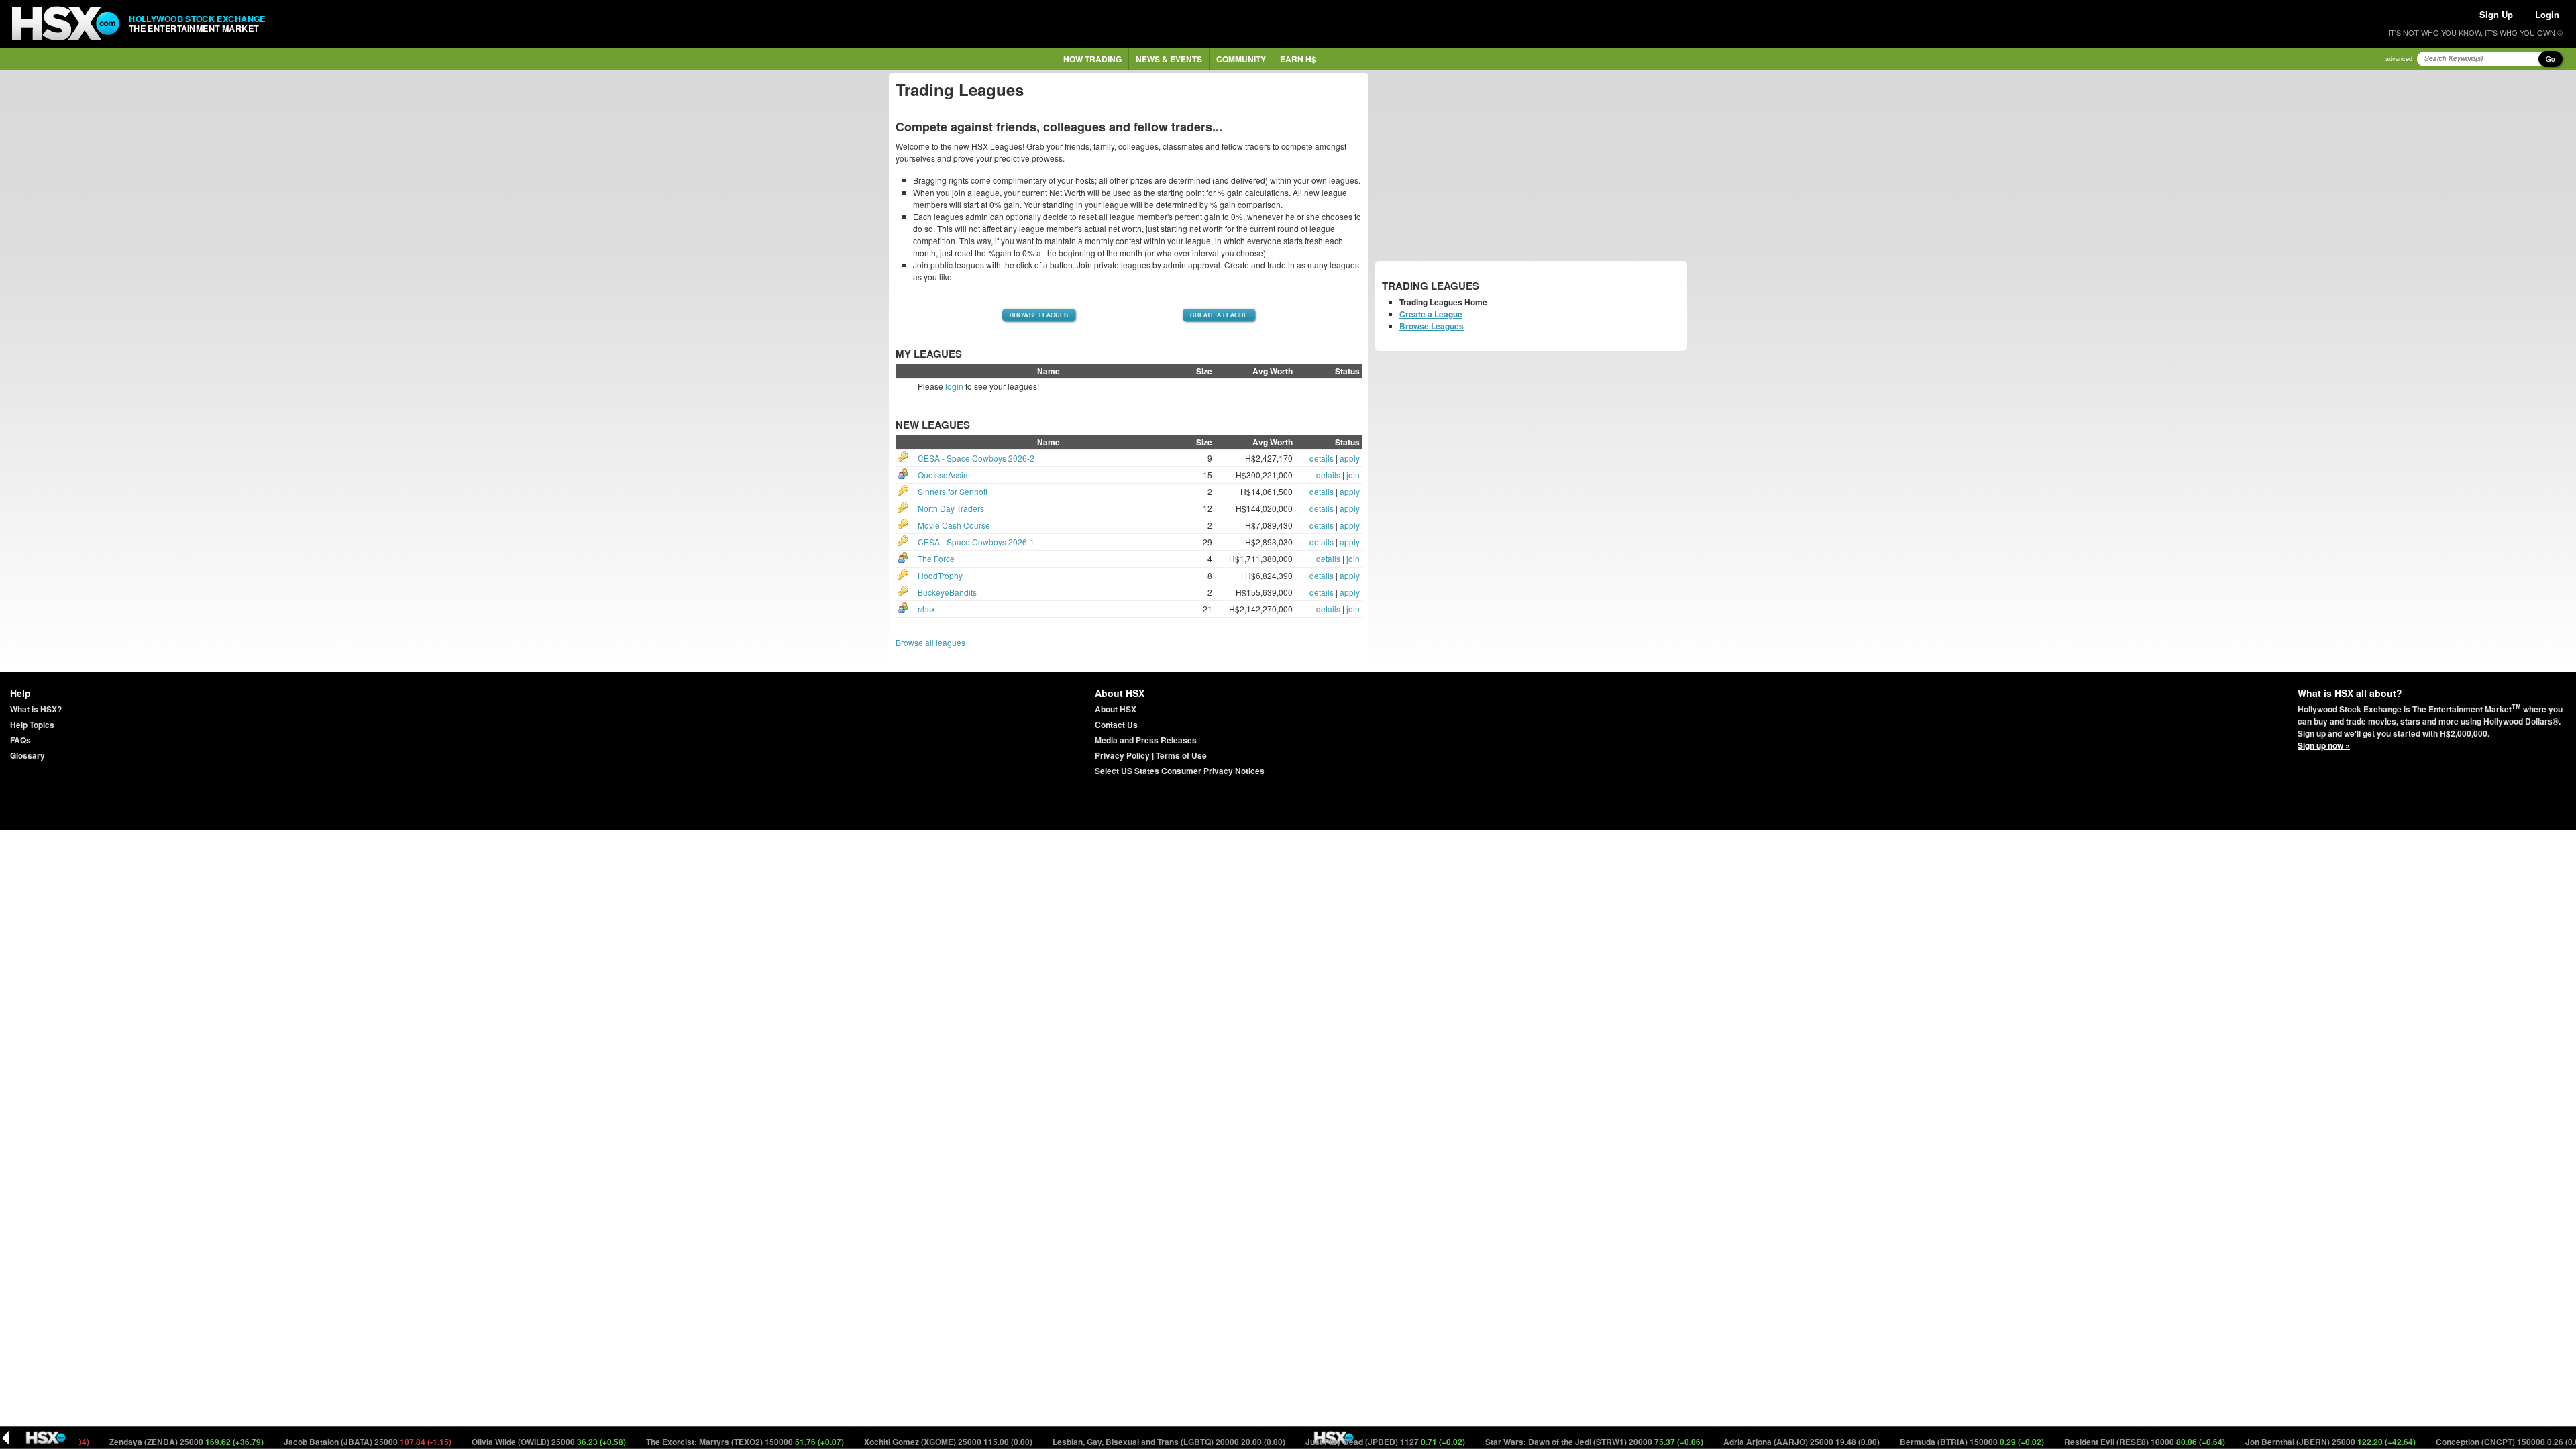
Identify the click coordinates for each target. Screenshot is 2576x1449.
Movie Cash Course (954, 525)
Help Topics (32, 724)
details (1322, 458)
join (1353, 475)
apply (1350, 458)
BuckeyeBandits (947, 592)
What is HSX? (36, 709)
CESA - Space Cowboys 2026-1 (976, 542)
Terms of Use (1181, 755)
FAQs (20, 740)
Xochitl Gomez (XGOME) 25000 (898, 1442)
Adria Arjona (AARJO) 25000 (1752, 1442)
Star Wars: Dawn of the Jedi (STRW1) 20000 (1544, 1442)
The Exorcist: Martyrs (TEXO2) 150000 (695, 1442)
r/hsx (926, 609)
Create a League (1219, 315)
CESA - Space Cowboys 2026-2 (976, 458)
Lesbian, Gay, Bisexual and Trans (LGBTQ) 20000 (1119, 1442)
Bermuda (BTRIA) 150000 (1922, 1442)
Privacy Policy (1122, 755)
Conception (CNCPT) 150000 (2461, 1442)
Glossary (28, 755)
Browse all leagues (930, 642)
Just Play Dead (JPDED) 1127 (1335, 1442)
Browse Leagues (1039, 315)
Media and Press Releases (1146, 740)
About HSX (1116, 709)
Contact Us (1116, 724)
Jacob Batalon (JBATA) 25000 (318, 1442)
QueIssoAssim (944, 475)
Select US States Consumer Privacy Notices (1180, 771)
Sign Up (2496, 14)
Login (2547, 14)
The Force (936, 558)
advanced (2399, 59)
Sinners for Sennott (953, 491)
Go (2551, 59)
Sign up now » (2324, 745)
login (954, 386)
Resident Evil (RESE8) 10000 (2095, 1442)
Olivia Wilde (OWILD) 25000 (499, 1442)
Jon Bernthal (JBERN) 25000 (2280, 1442)
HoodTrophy (940, 575)
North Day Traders (951, 508)
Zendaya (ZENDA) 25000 (137, 1442)
